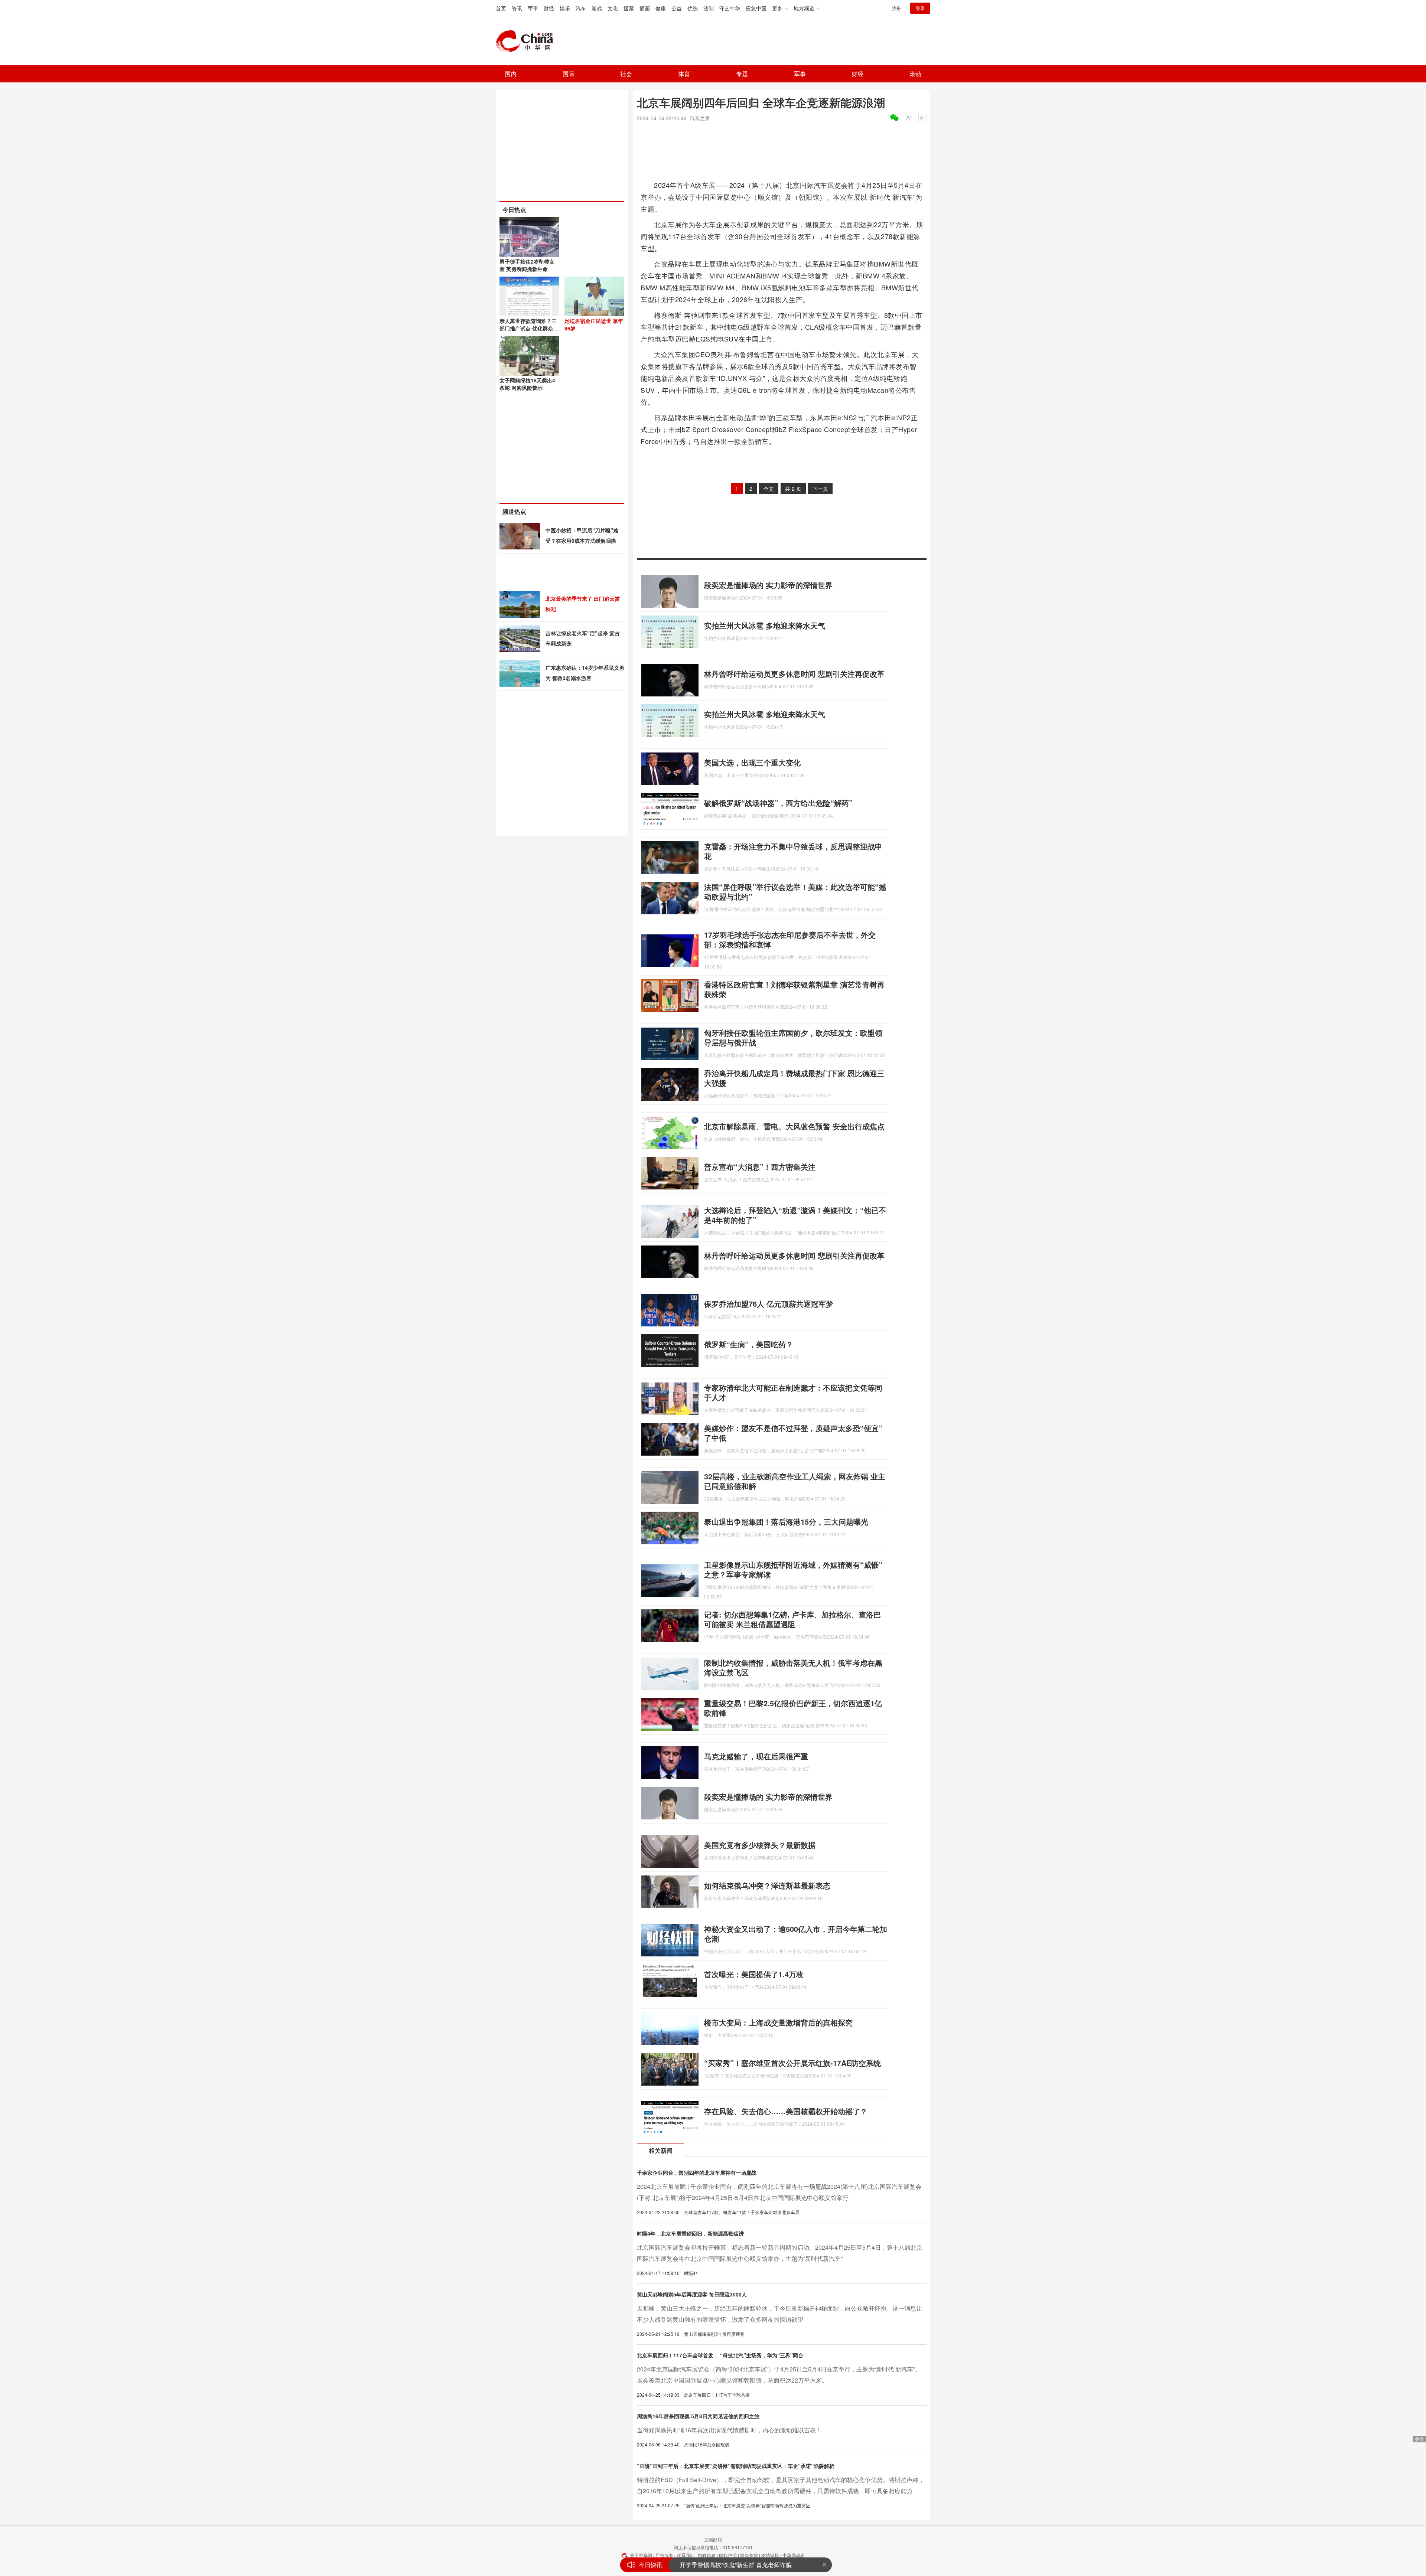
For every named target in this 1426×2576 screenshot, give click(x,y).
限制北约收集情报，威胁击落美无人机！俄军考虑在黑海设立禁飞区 (793, 1667)
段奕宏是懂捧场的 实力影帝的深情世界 (768, 585)
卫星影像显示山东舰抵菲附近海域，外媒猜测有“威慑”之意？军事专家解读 (793, 1569)
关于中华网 (641, 2555)
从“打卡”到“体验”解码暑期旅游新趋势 (728, 2565)
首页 (501, 8)
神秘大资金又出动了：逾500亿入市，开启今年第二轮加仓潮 (796, 1934)
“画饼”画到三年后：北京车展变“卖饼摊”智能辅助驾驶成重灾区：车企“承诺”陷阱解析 (736, 2466)
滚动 (915, 74)
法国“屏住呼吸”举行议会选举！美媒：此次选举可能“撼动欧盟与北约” (795, 892)
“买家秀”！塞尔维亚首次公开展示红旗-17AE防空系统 (792, 2063)
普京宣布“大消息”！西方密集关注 (760, 1167)
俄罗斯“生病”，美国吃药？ (749, 1344)
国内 (511, 74)
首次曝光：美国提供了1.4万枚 (754, 1974)
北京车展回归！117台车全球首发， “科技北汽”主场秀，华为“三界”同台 (720, 2355)
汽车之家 (700, 118)
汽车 (581, 8)
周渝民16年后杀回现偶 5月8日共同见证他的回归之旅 (698, 2416)
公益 (677, 8)
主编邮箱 (713, 2539)
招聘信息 (707, 2555)
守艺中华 (730, 8)
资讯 (517, 8)
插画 (645, 8)
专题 (742, 74)
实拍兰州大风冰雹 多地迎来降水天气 (765, 625)
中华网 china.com (527, 41)
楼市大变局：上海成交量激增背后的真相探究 (778, 2022)
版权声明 (728, 2555)
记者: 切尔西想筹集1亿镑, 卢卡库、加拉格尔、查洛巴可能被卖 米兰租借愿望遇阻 (792, 1619)
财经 (549, 8)
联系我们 (686, 2555)
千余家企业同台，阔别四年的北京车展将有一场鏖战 (697, 2172)
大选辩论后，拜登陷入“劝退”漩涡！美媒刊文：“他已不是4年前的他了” (795, 1215)
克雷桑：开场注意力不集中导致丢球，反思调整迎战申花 (793, 851)
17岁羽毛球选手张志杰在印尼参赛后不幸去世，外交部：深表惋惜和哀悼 (790, 939)
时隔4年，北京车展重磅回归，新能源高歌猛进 (690, 2233)
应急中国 (756, 8)
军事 (533, 8)
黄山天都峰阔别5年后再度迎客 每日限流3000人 (692, 2294)
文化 (613, 8)
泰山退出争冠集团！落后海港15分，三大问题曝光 (786, 1522)
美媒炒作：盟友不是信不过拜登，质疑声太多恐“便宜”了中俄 (793, 1433)
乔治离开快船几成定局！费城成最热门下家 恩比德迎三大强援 (794, 1078)
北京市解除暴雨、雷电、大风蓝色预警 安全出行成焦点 (794, 1126)
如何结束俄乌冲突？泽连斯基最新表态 (767, 1885)
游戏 (597, 8)
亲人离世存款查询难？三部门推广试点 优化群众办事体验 (529, 328)
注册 (896, 8)
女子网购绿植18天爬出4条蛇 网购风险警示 (527, 384)
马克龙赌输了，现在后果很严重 (756, 1756)
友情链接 (770, 2555)
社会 (626, 74)
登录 (920, 8)
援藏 (629, 8)
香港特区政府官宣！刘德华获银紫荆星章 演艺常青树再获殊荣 (794, 989)
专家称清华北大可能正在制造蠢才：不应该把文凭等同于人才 (793, 1392)
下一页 (820, 489)
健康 (661, 8)
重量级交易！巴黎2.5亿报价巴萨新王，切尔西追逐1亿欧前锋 (793, 1708)
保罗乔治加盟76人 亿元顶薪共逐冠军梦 (769, 1304)
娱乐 (565, 8)
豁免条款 (749, 2555)
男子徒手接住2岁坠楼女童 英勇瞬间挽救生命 (527, 265)
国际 (569, 74)
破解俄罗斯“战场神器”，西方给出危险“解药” (778, 803)
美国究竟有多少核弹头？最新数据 (760, 1845)
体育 (684, 74)
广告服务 (664, 2555)
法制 (709, 8)
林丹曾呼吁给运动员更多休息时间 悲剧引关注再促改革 (794, 674)
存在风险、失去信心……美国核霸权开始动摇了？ (786, 2111)
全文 (769, 489)
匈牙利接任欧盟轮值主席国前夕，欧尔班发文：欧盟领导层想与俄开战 (793, 1037)
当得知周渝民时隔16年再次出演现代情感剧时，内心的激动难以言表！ (729, 2430)
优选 (693, 8)
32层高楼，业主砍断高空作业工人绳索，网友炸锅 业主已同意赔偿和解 (795, 1481)
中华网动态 (794, 2555)
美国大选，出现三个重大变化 (752, 762)
